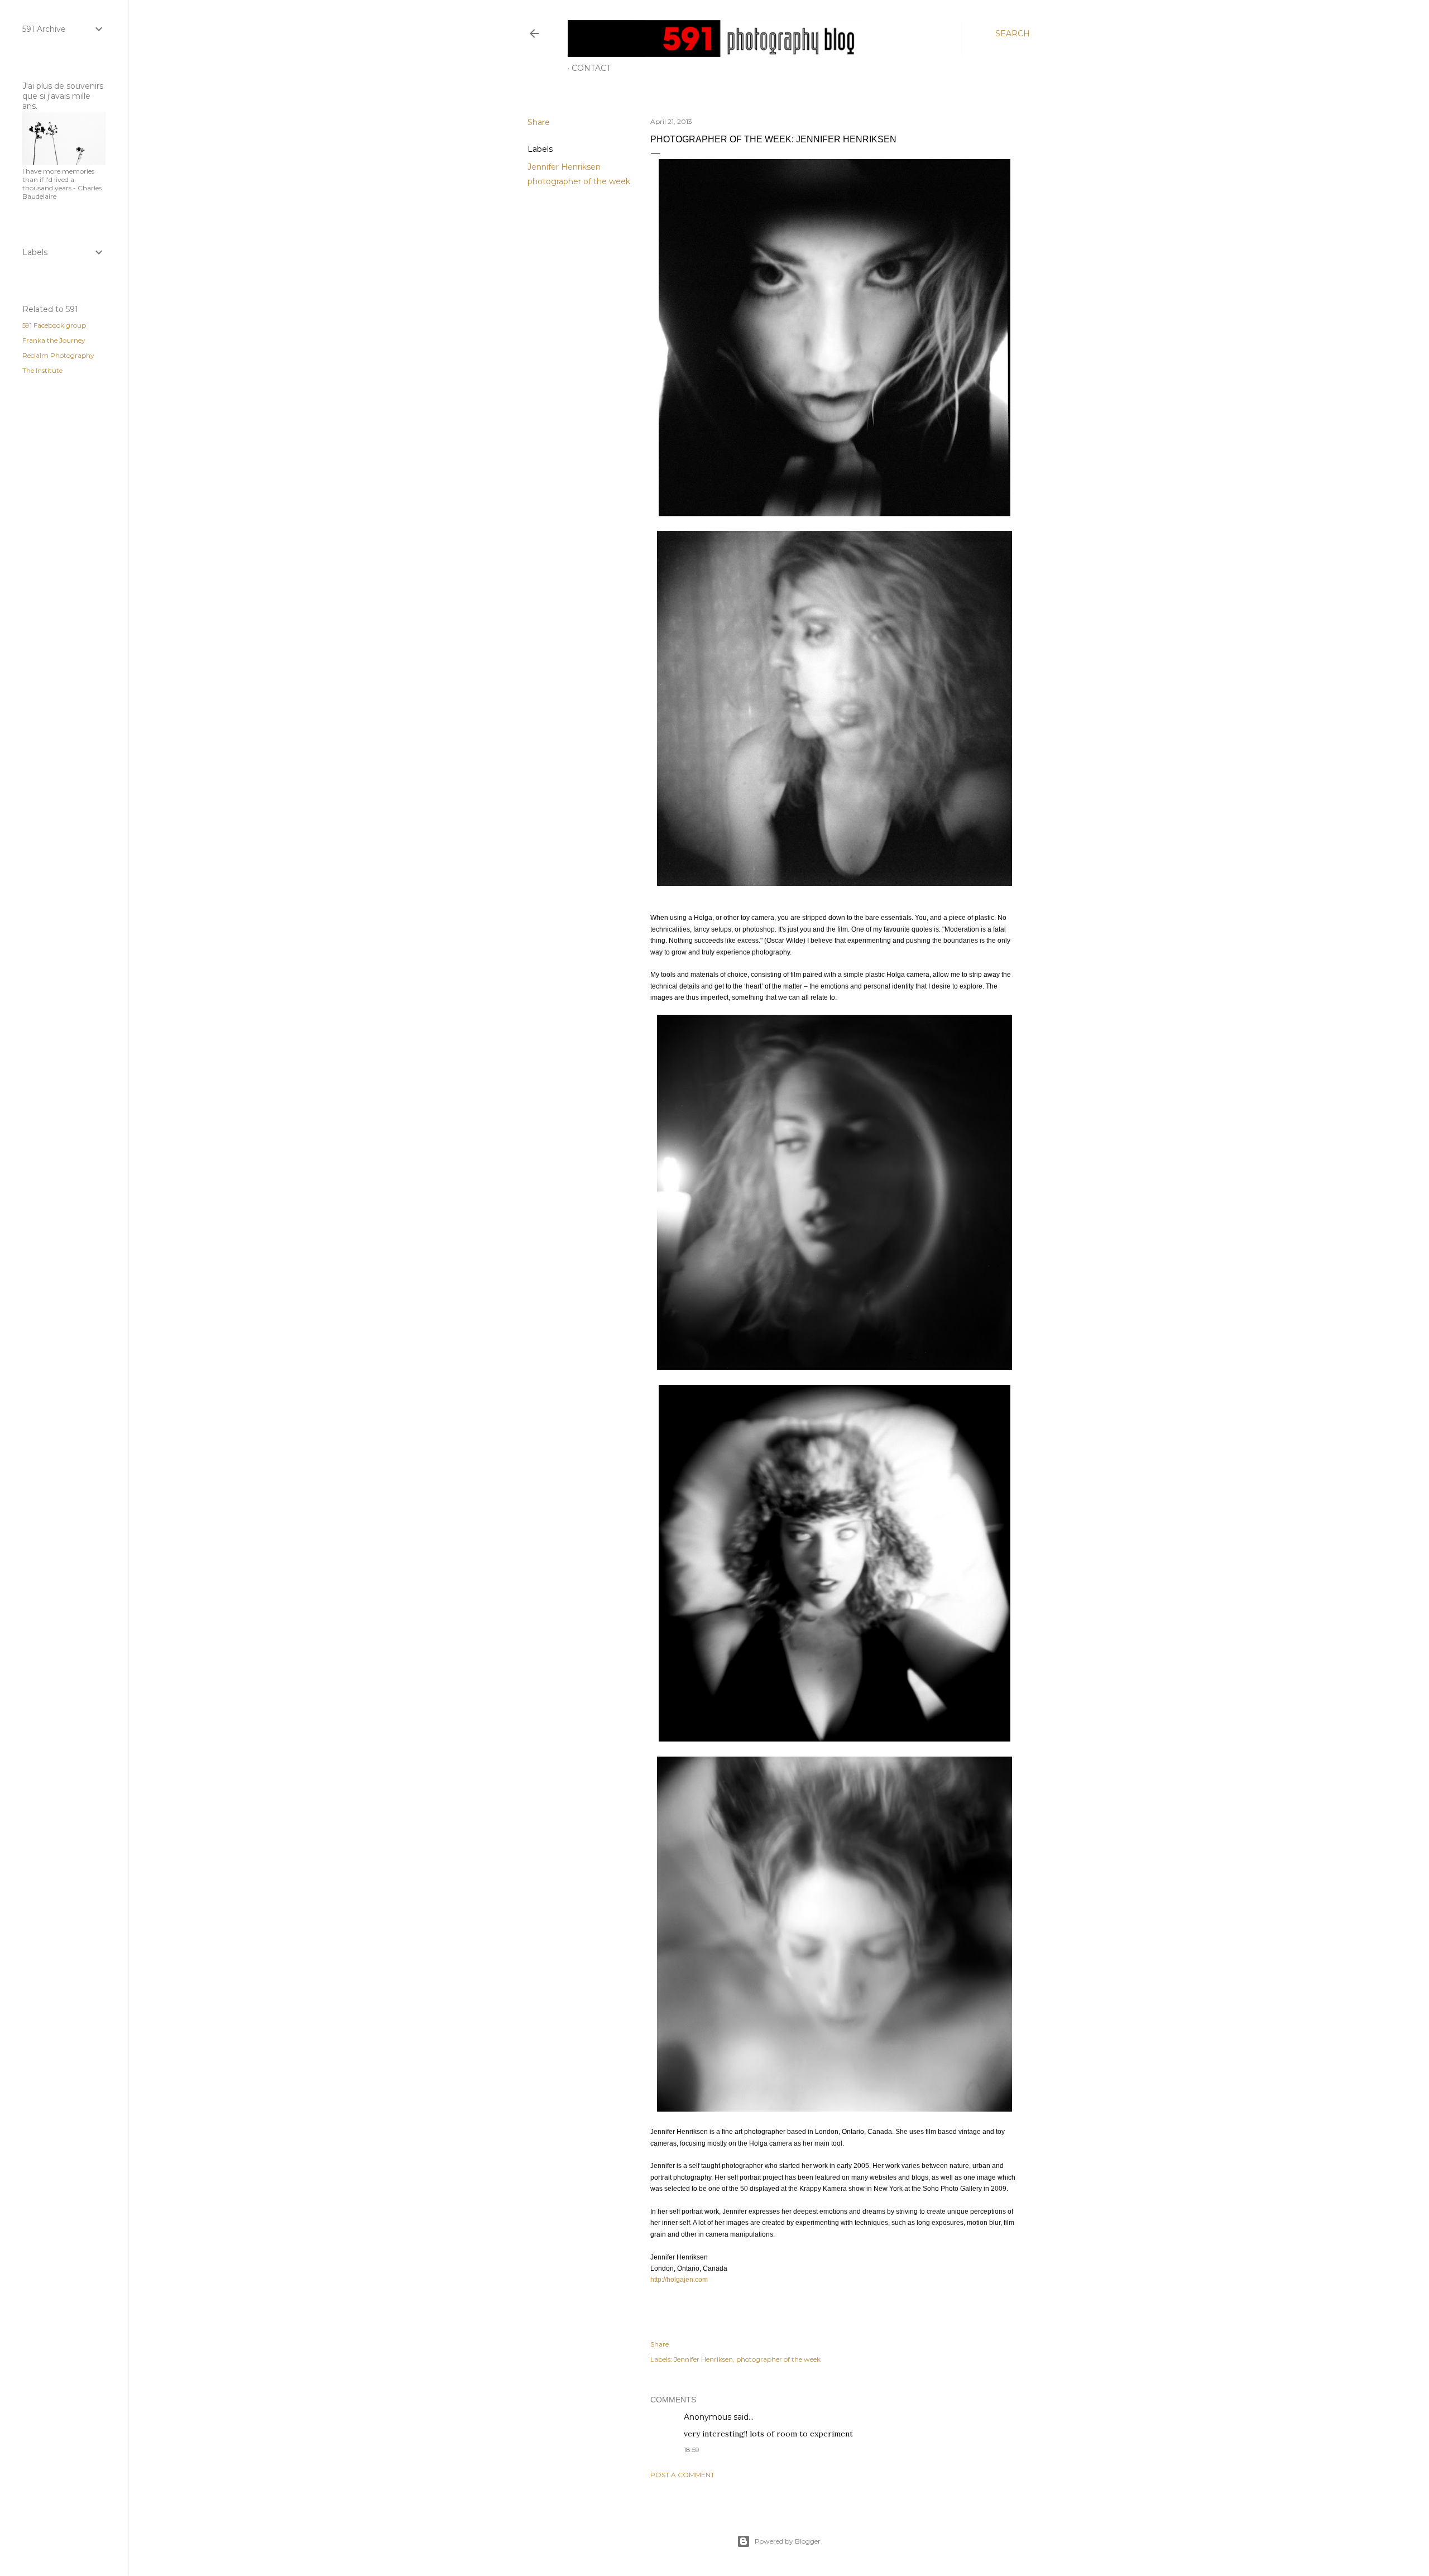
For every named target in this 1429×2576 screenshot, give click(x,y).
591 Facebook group (54, 325)
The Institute (42, 370)
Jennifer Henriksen (564, 167)
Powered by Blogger (788, 2541)
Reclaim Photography (58, 355)
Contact (591, 68)
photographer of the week (579, 181)
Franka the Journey (54, 340)
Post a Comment (682, 2475)
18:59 (692, 2450)
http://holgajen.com (679, 2280)
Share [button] (539, 122)
